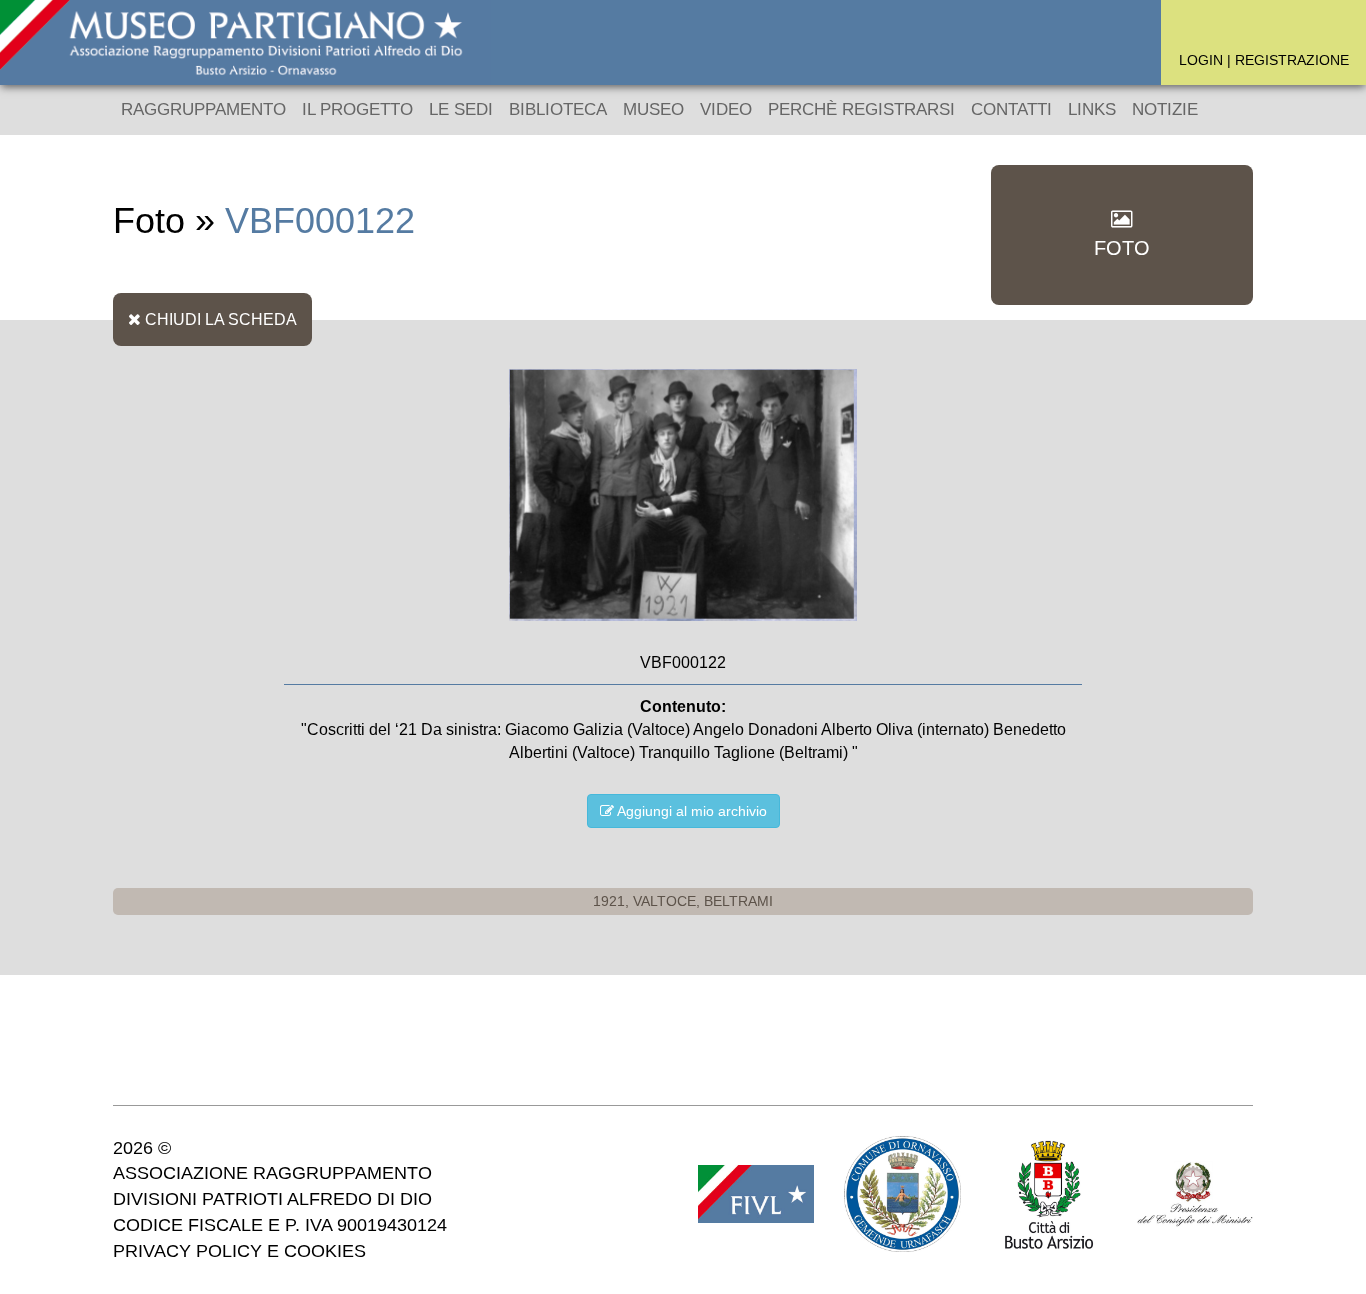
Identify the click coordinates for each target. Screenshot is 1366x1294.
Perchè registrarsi (861, 109)
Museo (653, 109)
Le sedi (461, 109)
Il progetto (357, 109)
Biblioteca (558, 109)
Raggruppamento (203, 109)
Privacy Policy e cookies (239, 1251)
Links (1092, 109)
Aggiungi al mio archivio (690, 811)
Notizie (1165, 109)
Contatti (1011, 109)
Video (726, 109)
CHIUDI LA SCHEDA (219, 319)
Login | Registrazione (1264, 60)
